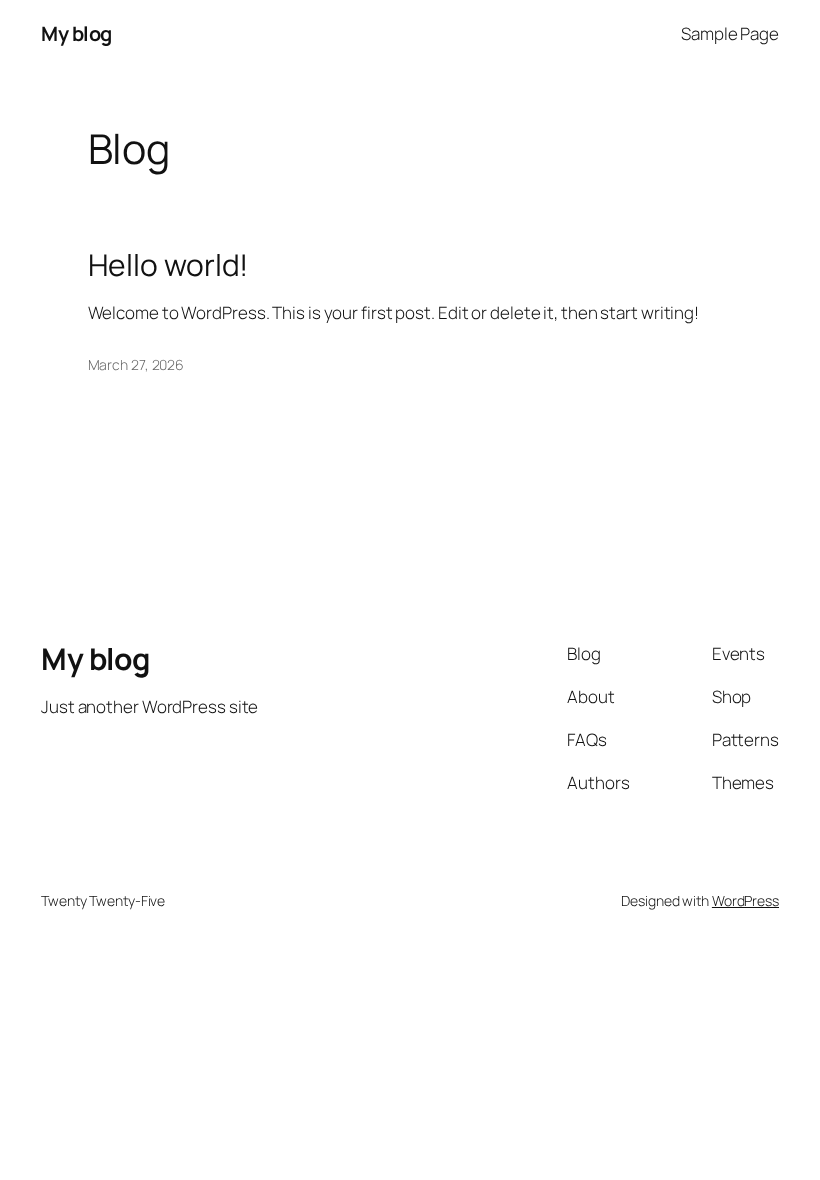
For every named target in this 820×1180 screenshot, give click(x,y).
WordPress (745, 900)
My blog (76, 33)
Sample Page (730, 33)
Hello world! (168, 265)
